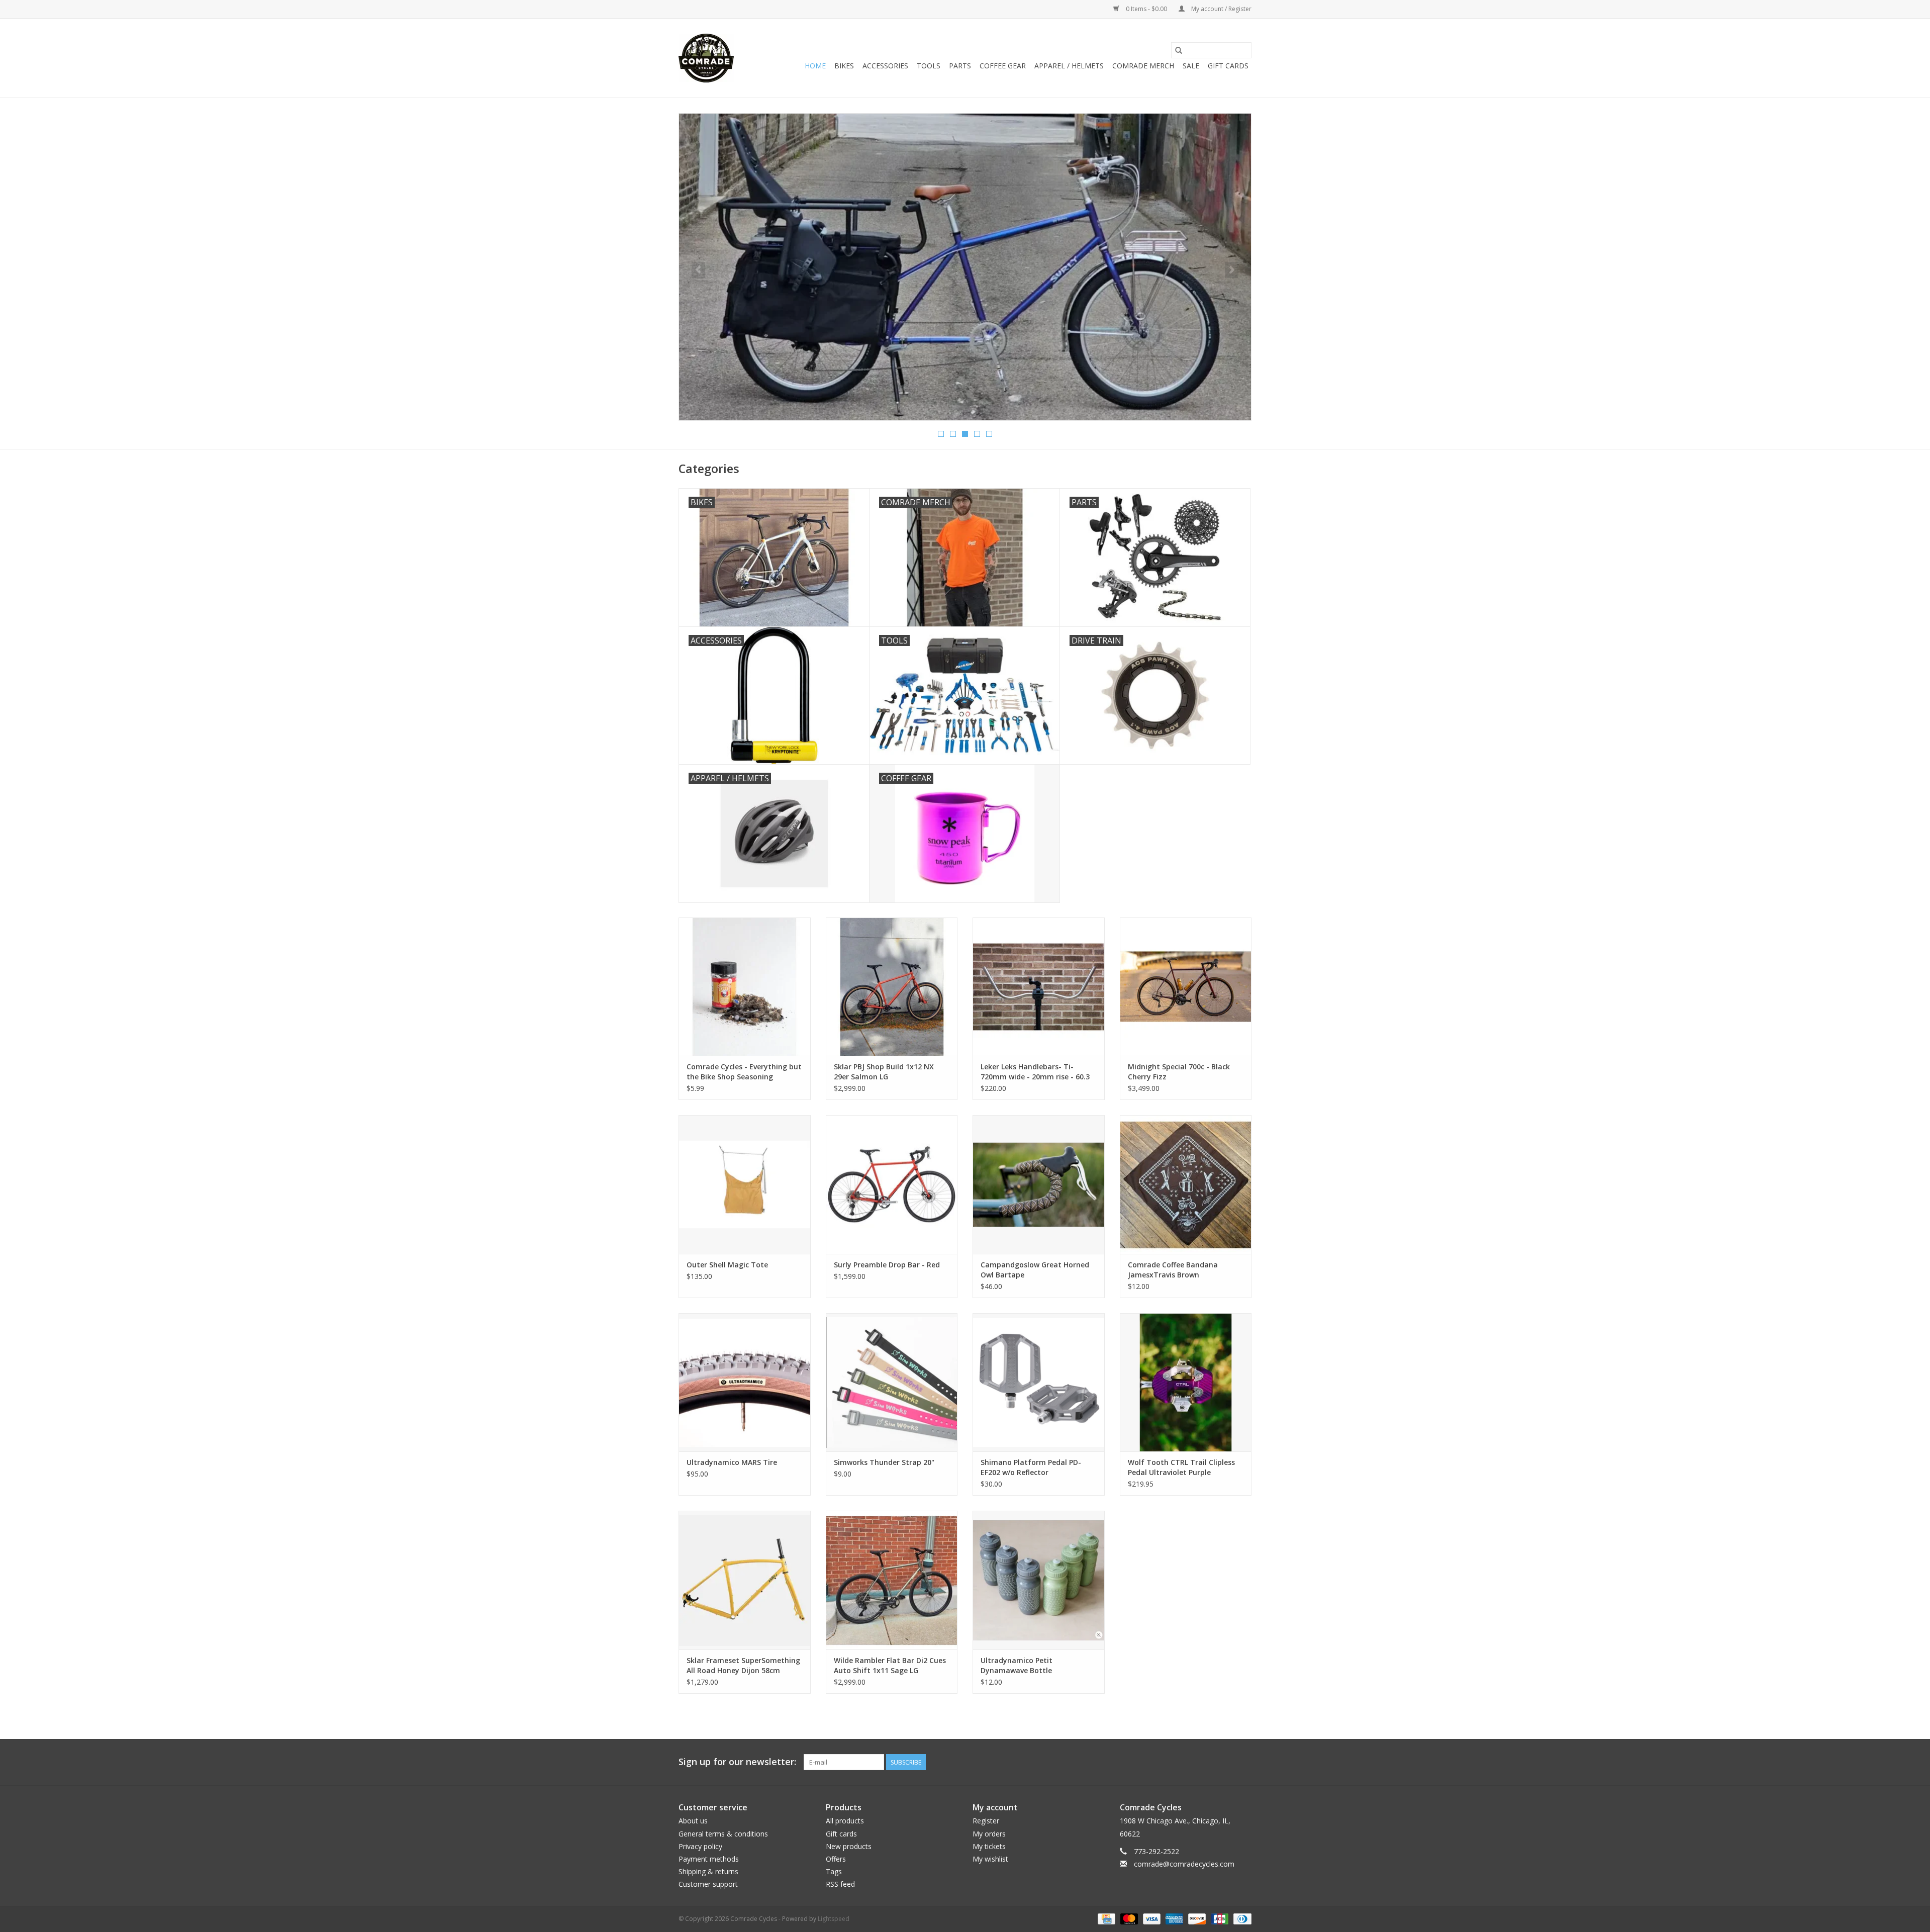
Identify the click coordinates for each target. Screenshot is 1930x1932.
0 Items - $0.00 (1146, 9)
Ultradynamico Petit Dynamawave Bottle (1017, 1665)
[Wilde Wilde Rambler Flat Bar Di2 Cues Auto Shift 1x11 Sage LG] (892, 1580)
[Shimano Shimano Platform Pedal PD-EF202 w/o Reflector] (1039, 1382)
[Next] (1232, 270)
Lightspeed (834, 1919)
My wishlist (990, 1859)
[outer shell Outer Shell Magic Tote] (745, 1184)
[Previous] (698, 270)
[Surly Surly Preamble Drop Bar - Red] (892, 1184)
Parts (960, 66)
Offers (836, 1859)
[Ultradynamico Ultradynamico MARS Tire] (745, 1382)
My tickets (989, 1846)
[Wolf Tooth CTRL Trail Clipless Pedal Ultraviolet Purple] (1186, 1382)
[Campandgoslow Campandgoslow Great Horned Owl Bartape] (1039, 1184)
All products (845, 1821)
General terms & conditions (723, 1834)
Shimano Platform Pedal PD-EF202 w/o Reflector (1031, 1467)
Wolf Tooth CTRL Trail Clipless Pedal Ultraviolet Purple (1181, 1467)
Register (986, 1821)
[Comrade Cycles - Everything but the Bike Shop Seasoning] (745, 987)
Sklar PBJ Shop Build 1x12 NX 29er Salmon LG (884, 1072)
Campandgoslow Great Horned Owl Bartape (1035, 1270)
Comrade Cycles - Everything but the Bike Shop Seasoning (744, 1072)
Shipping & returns (708, 1871)
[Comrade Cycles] (706, 58)
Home (815, 66)
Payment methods (709, 1859)
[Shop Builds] (965, 241)
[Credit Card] (1105, 1918)
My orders (989, 1834)
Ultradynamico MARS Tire (732, 1462)
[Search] (1179, 50)
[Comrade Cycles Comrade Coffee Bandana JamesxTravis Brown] (1186, 1184)
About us (693, 1821)
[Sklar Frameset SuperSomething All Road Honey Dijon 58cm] (745, 1580)
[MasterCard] (1128, 1918)
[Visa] (1151, 1918)
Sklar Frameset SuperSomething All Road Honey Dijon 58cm (743, 1665)
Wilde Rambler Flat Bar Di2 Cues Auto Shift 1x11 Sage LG (890, 1665)
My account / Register (1221, 9)
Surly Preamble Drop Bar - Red (887, 1265)
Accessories (885, 66)
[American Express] (1173, 1918)
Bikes (844, 66)
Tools (929, 66)
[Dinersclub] (1241, 1918)
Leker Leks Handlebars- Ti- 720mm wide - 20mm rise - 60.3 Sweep (1035, 1072)
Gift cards (1228, 66)
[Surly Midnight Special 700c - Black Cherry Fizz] (1186, 987)
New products (849, 1846)
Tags (834, 1871)
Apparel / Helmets (1069, 66)
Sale (1191, 66)
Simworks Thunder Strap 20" (884, 1462)
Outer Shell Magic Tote (727, 1265)
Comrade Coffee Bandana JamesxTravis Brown (1173, 1270)
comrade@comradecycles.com (1184, 1864)
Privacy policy (700, 1846)
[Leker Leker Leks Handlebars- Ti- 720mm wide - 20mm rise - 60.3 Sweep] (1039, 987)
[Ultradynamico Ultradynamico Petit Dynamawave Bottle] (1039, 1580)
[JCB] (1219, 1918)
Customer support (708, 1884)
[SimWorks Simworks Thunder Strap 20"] (892, 1382)
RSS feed (840, 1884)
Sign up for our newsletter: (737, 1762)
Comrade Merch (1143, 66)
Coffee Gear (1003, 66)
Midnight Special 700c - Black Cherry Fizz (1179, 1072)
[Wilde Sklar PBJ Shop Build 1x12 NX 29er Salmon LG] (892, 987)
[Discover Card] (1196, 1918)
